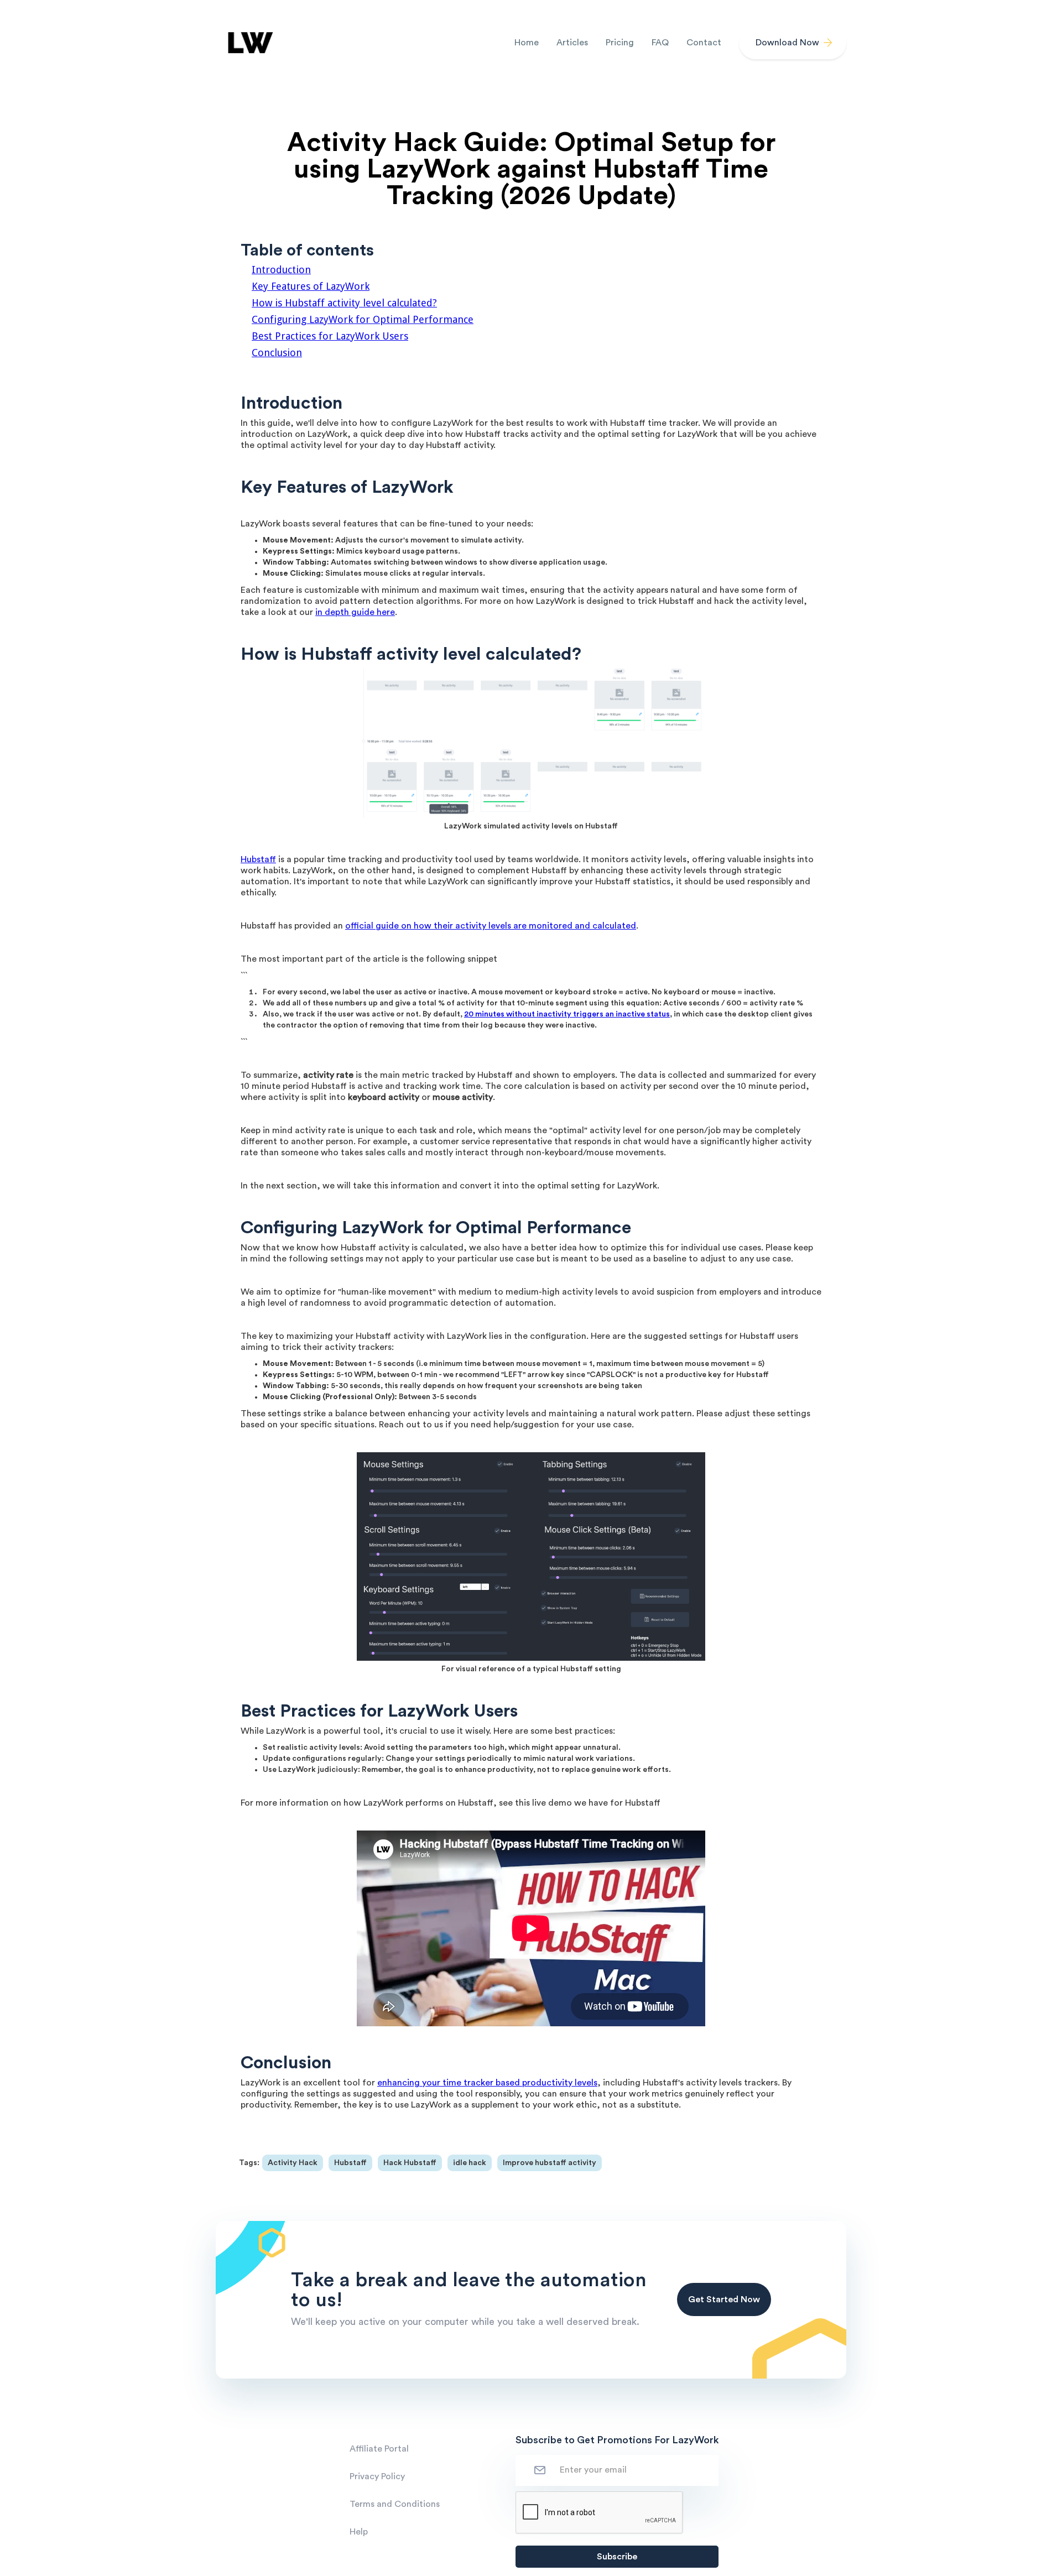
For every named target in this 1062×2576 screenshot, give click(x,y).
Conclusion (277, 353)
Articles (572, 43)
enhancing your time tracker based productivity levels (487, 2083)
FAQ (660, 43)
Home (527, 43)
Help (359, 2532)
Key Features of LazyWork (311, 286)
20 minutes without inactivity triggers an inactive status (567, 1014)
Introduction (281, 270)
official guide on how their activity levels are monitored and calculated (491, 926)
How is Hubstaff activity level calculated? (344, 303)
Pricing (620, 43)
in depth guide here (355, 612)
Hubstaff (258, 859)
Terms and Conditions (395, 2504)
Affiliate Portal (379, 2449)
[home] (249, 43)
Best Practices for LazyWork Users (330, 336)
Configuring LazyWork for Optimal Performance (363, 319)
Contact (704, 43)
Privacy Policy (377, 2476)
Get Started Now (724, 2299)
